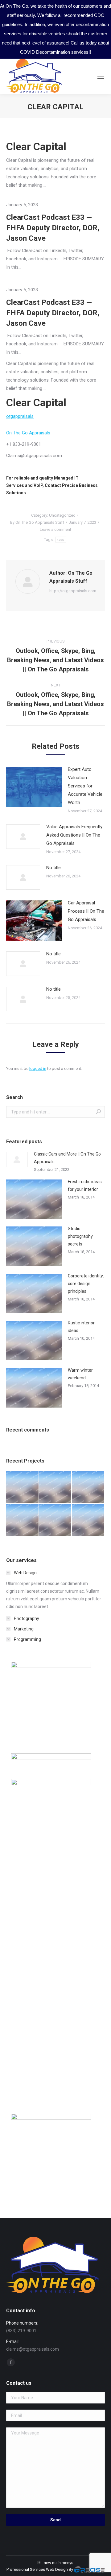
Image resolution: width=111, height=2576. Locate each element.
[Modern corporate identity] (23, 1488)
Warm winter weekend (80, 1374)
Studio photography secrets (80, 1236)
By (37, 522)
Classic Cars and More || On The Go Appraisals (67, 1158)
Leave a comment (55, 529)
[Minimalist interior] (56, 1488)
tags (61, 540)
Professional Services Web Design (37, 2569)
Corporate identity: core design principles (86, 1284)
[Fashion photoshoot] (23, 1520)
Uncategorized (62, 515)
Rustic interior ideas (81, 1327)
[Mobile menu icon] (101, 76)
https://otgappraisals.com (73, 591)
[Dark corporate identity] (88, 1488)
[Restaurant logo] (56, 1520)
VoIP (38, 485)
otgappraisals (20, 416)
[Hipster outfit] (88, 1520)
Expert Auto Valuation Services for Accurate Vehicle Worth (85, 786)
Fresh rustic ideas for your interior (85, 1185)
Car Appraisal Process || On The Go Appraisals (86, 911)
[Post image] (34, 787)
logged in (38, 1068)
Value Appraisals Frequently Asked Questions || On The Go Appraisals (74, 835)
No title (53, 868)
